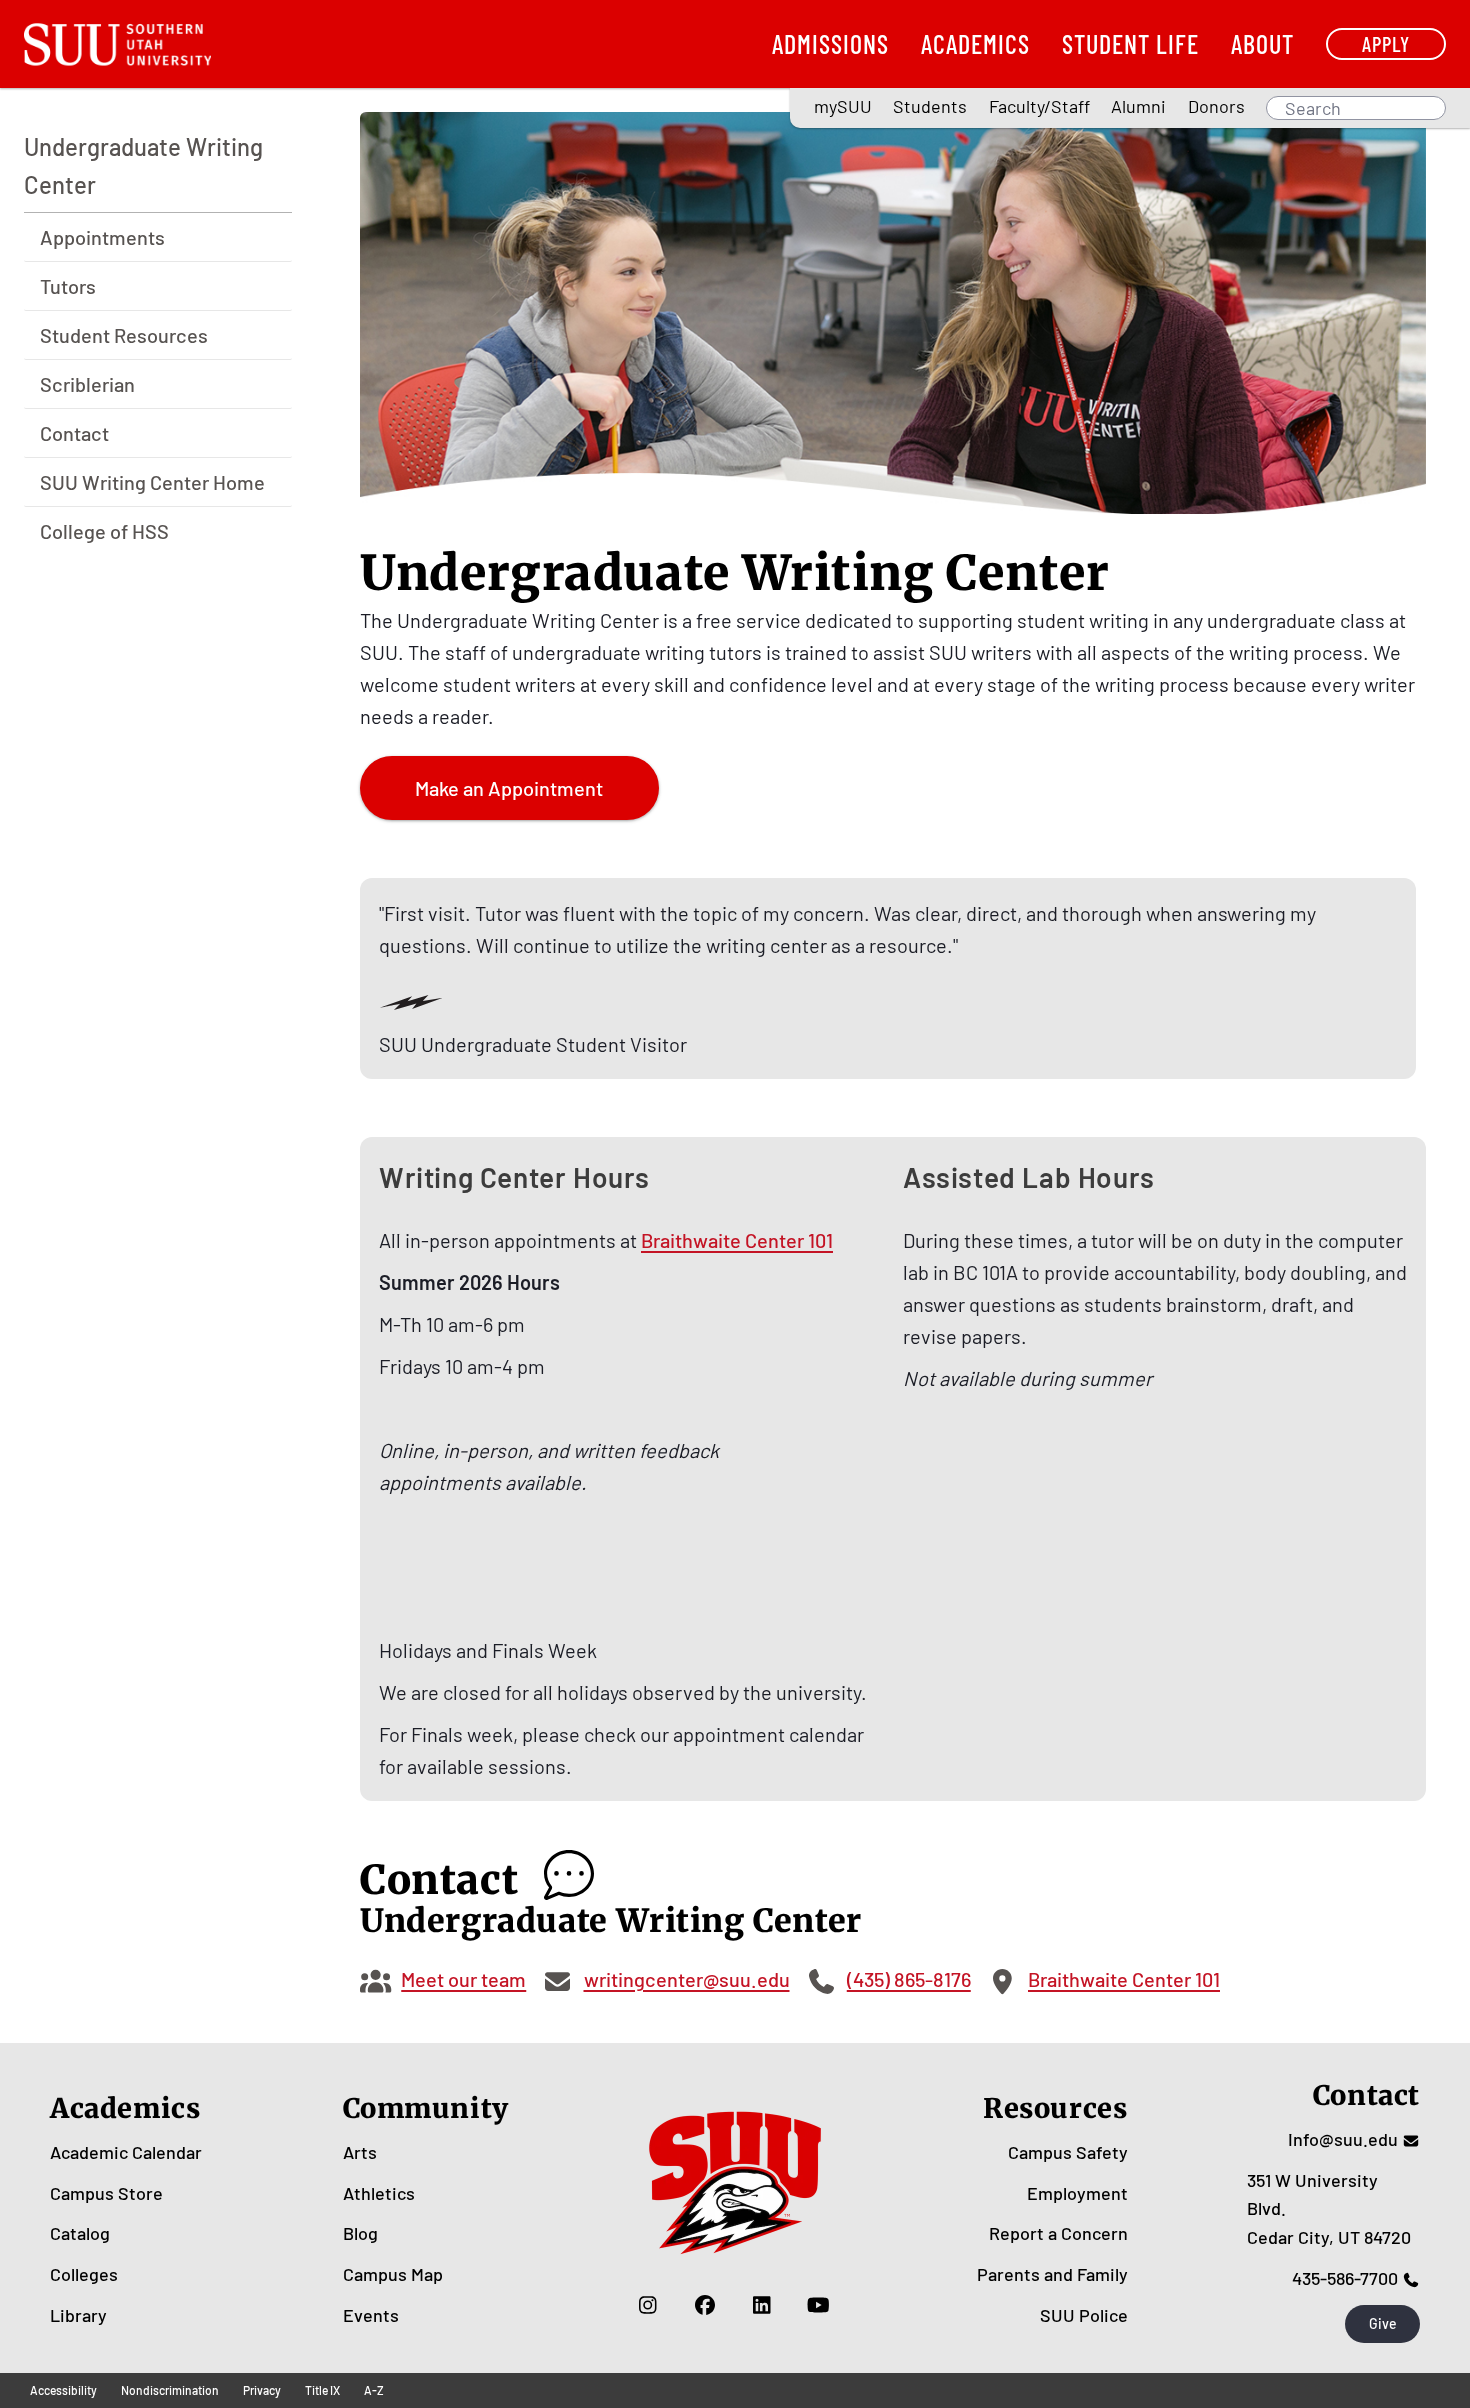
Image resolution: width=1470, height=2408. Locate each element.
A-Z (374, 2390)
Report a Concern (1058, 2233)
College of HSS (104, 532)
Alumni (1138, 106)
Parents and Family (1052, 2274)
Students (930, 106)
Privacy (262, 2390)
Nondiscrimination (170, 2390)
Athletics (379, 2193)
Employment (1077, 2193)
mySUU (843, 106)
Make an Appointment (509, 788)
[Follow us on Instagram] (647, 2305)
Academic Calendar (126, 2152)
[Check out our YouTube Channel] (818, 2305)
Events (371, 2315)
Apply (1386, 43)
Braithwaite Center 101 (737, 1240)
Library (78, 2315)
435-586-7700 (1345, 2278)
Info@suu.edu (1343, 2139)
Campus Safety (1068, 2152)
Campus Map (393, 2274)
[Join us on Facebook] (704, 2305)
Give (1383, 2323)
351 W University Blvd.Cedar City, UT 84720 (1329, 2209)
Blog (360, 2233)
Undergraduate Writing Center (143, 165)
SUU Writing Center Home (152, 483)
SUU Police (1084, 2315)
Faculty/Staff (1039, 106)
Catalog (80, 2233)
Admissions (830, 43)
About (1262, 43)
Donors (1216, 106)
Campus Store (106, 2193)
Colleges (84, 2274)
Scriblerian (87, 385)
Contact (74, 434)
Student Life (1130, 43)
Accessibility (63, 2390)
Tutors (68, 287)
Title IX (322, 2390)
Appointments (102, 238)
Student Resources (124, 336)
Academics (975, 43)
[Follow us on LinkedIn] (761, 2305)
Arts (360, 2152)
